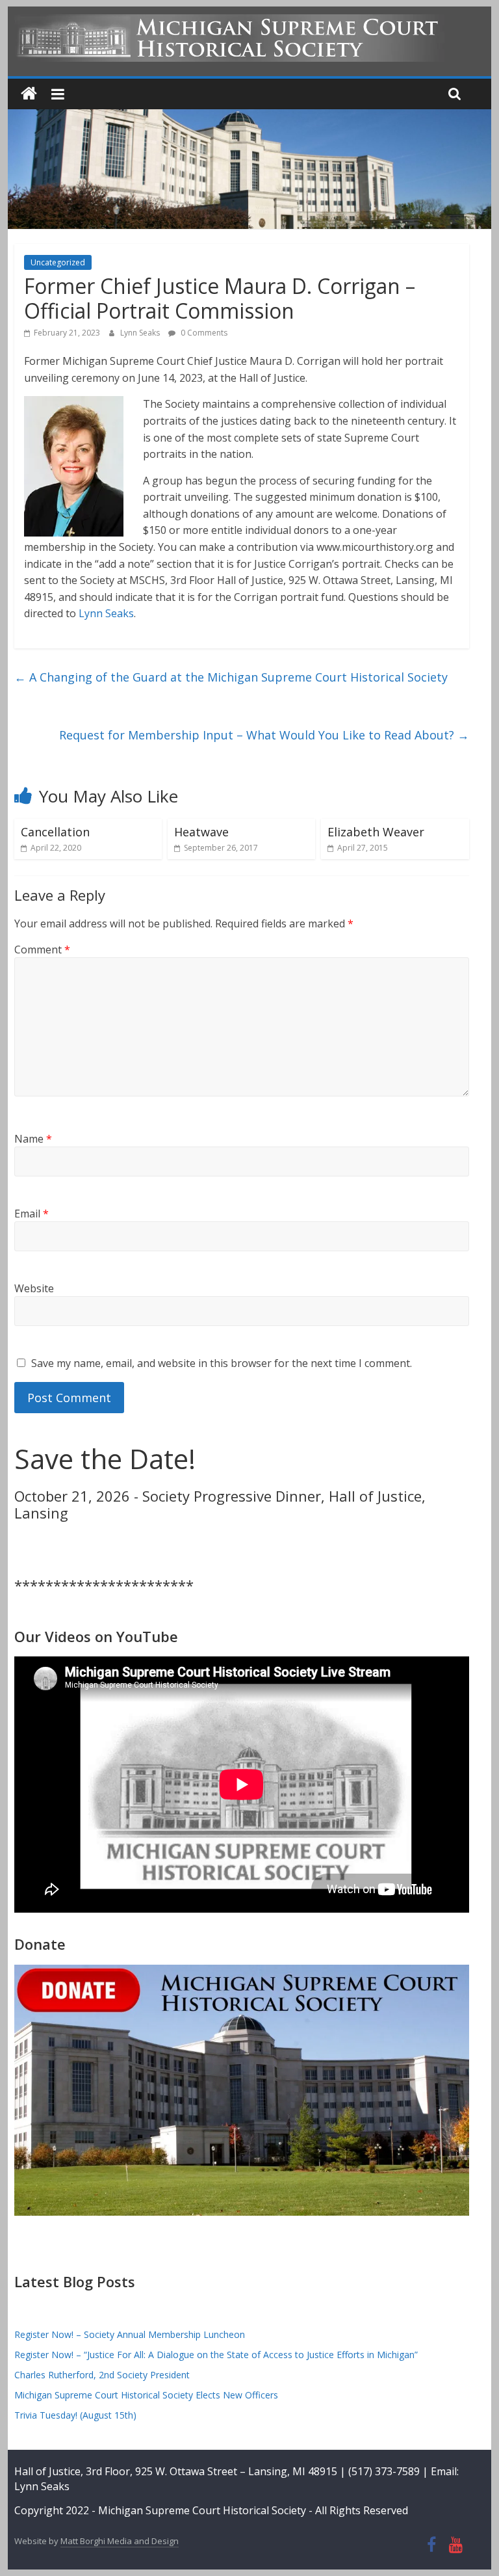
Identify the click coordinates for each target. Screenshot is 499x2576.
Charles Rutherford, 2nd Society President (102, 2375)
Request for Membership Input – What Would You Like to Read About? (264, 735)
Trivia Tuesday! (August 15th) (75, 2415)
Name (33, 1139)
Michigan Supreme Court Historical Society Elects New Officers (146, 2395)
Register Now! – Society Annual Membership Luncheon (130, 2334)
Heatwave (201, 832)
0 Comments (203, 333)
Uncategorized (58, 262)
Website (34, 1288)
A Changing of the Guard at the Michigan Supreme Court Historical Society (231, 677)
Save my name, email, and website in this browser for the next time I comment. (222, 1363)
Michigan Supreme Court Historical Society (203, 2510)
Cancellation (55, 832)
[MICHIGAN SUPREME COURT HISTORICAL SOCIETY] (29, 94)
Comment (42, 949)
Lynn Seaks (141, 333)
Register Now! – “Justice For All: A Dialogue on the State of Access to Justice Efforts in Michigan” (216, 2355)
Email (32, 1214)
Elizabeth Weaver (376, 832)
